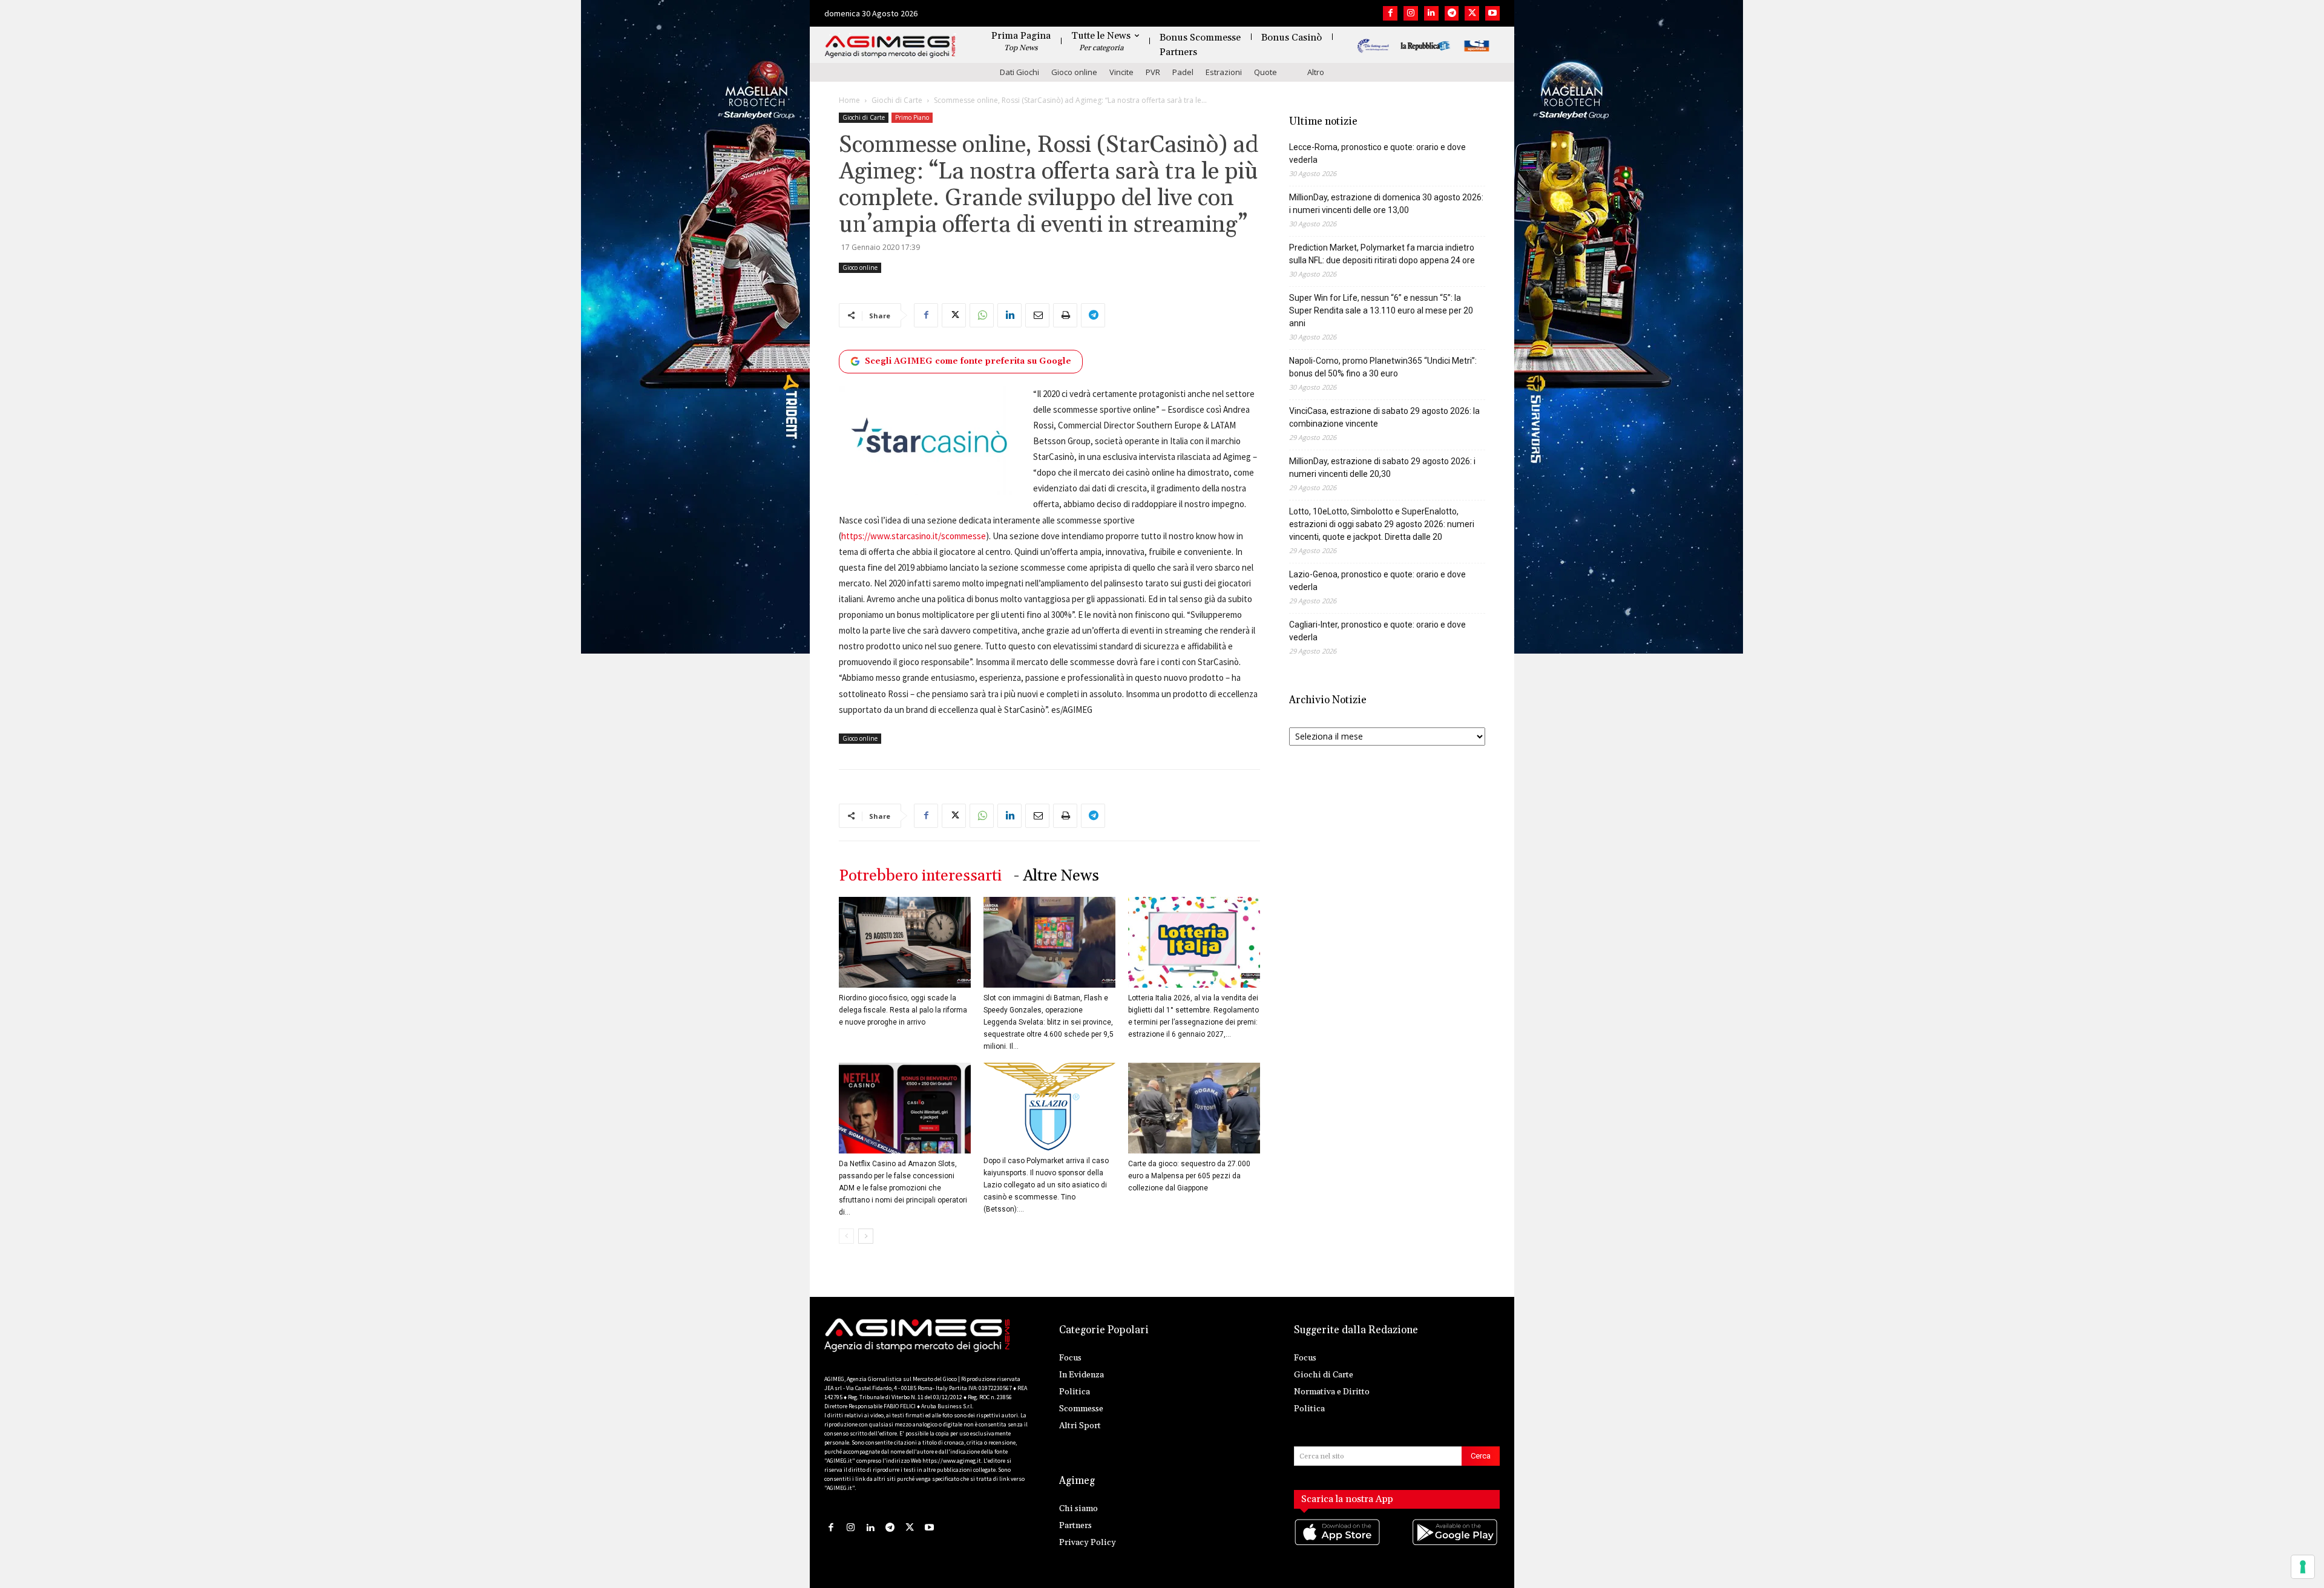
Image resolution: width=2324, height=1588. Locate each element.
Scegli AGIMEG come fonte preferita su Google (968, 361)
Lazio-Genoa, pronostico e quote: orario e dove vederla (1377, 581)
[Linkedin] (1431, 13)
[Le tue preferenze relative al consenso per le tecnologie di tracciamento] (2303, 1567)
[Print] (1065, 315)
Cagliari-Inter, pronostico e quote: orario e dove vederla (1377, 631)
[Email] (1037, 315)
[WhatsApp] (982, 315)
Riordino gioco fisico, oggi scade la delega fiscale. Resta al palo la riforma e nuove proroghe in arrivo (903, 1010)
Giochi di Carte (897, 100)
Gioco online (1074, 72)
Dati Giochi (1019, 72)
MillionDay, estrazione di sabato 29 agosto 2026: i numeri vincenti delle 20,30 (1382, 468)
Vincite (1121, 72)
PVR (1153, 72)
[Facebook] (1390, 13)
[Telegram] (1452, 13)
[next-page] (866, 1236)
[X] (1472, 13)
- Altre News (1056, 876)
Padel (1183, 72)
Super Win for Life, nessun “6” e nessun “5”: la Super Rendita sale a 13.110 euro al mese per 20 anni (1381, 310)
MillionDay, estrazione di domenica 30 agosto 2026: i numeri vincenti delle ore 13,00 (1386, 204)
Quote (1265, 72)
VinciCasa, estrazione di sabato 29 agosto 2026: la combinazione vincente (1384, 417)
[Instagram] (1411, 13)
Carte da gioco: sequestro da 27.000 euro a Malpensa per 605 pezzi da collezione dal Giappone (1189, 1176)
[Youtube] (1492, 13)
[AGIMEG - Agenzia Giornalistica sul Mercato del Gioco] (890, 47)
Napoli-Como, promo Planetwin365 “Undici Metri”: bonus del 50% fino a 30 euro (1383, 367)
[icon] (1338, 1544)
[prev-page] (846, 1236)
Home (849, 100)
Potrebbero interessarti (920, 876)
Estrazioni (1224, 72)
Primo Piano (912, 117)
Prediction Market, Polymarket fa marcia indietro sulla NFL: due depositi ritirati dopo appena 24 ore (1382, 254)
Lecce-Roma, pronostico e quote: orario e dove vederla (1377, 153)
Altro (1316, 72)
